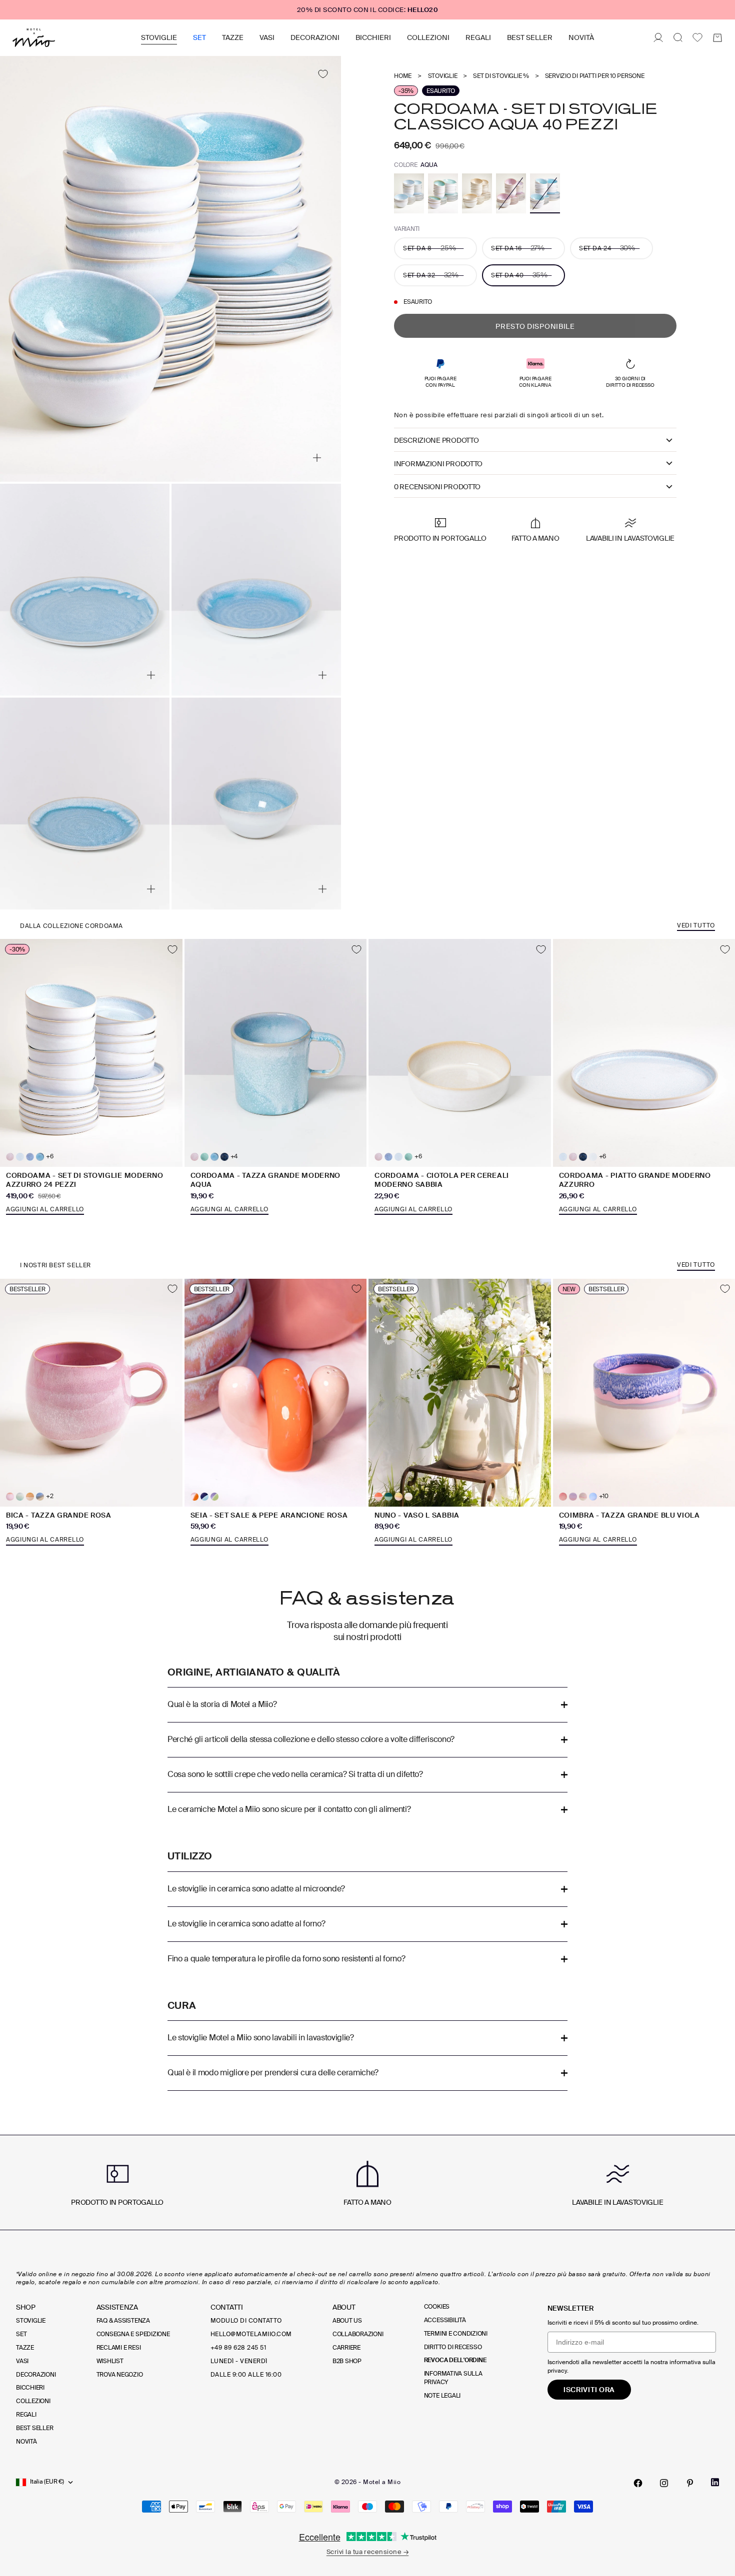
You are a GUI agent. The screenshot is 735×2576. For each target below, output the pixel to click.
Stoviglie (159, 37)
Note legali (442, 2396)
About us (347, 2321)
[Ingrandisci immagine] (317, 458)
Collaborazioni (358, 2334)
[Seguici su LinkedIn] (715, 2482)
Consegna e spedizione (133, 2334)
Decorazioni (315, 37)
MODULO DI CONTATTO (246, 2321)
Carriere (346, 2348)
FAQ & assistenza (123, 2321)
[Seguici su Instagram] (664, 2483)
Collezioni (428, 37)
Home (403, 76)
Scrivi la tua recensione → (367, 2552)
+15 (419, 1496)
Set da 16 (518, 248)
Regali (478, 37)
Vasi (267, 37)
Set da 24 (607, 248)
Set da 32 (431, 275)
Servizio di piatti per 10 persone (595, 76)
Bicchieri (373, 37)
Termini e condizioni (456, 2334)
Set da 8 (429, 248)
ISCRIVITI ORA (589, 2390)
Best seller (530, 37)
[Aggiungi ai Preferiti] (323, 74)
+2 (50, 1496)
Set (199, 37)
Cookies (437, 2307)
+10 (604, 1496)
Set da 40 (519, 275)
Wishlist (110, 2361)
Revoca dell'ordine (455, 2360)
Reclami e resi (119, 2348)
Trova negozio (120, 2375)
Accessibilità (445, 2320)
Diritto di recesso (453, 2347)
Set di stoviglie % (501, 76)
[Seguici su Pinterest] (690, 2483)
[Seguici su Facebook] (638, 2483)
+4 (234, 1157)
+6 (50, 1157)
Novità (581, 37)
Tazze (233, 37)
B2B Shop (347, 2361)
